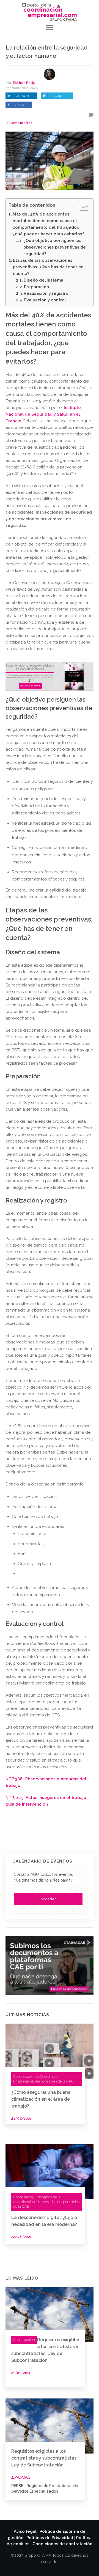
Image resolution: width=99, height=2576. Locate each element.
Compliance (23, 2197)
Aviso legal (25, 2531)
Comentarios (21, 123)
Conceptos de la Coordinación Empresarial (37, 2199)
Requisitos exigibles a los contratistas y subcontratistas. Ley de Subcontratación (44, 2458)
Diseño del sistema (43, 280)
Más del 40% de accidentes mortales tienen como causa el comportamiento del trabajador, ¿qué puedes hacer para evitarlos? (48, 224)
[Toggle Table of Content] (81, 206)
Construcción (24, 2340)
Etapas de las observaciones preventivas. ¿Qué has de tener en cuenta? (48, 267)
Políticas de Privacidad (50, 2538)
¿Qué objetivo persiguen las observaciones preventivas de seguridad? (55, 247)
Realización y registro (46, 293)
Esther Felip (24, 83)
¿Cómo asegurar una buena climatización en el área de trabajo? (41, 2099)
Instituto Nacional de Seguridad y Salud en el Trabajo (43, 414)
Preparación (36, 287)
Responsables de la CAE (54, 2081)
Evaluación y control (45, 300)
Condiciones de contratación (62, 2544)
